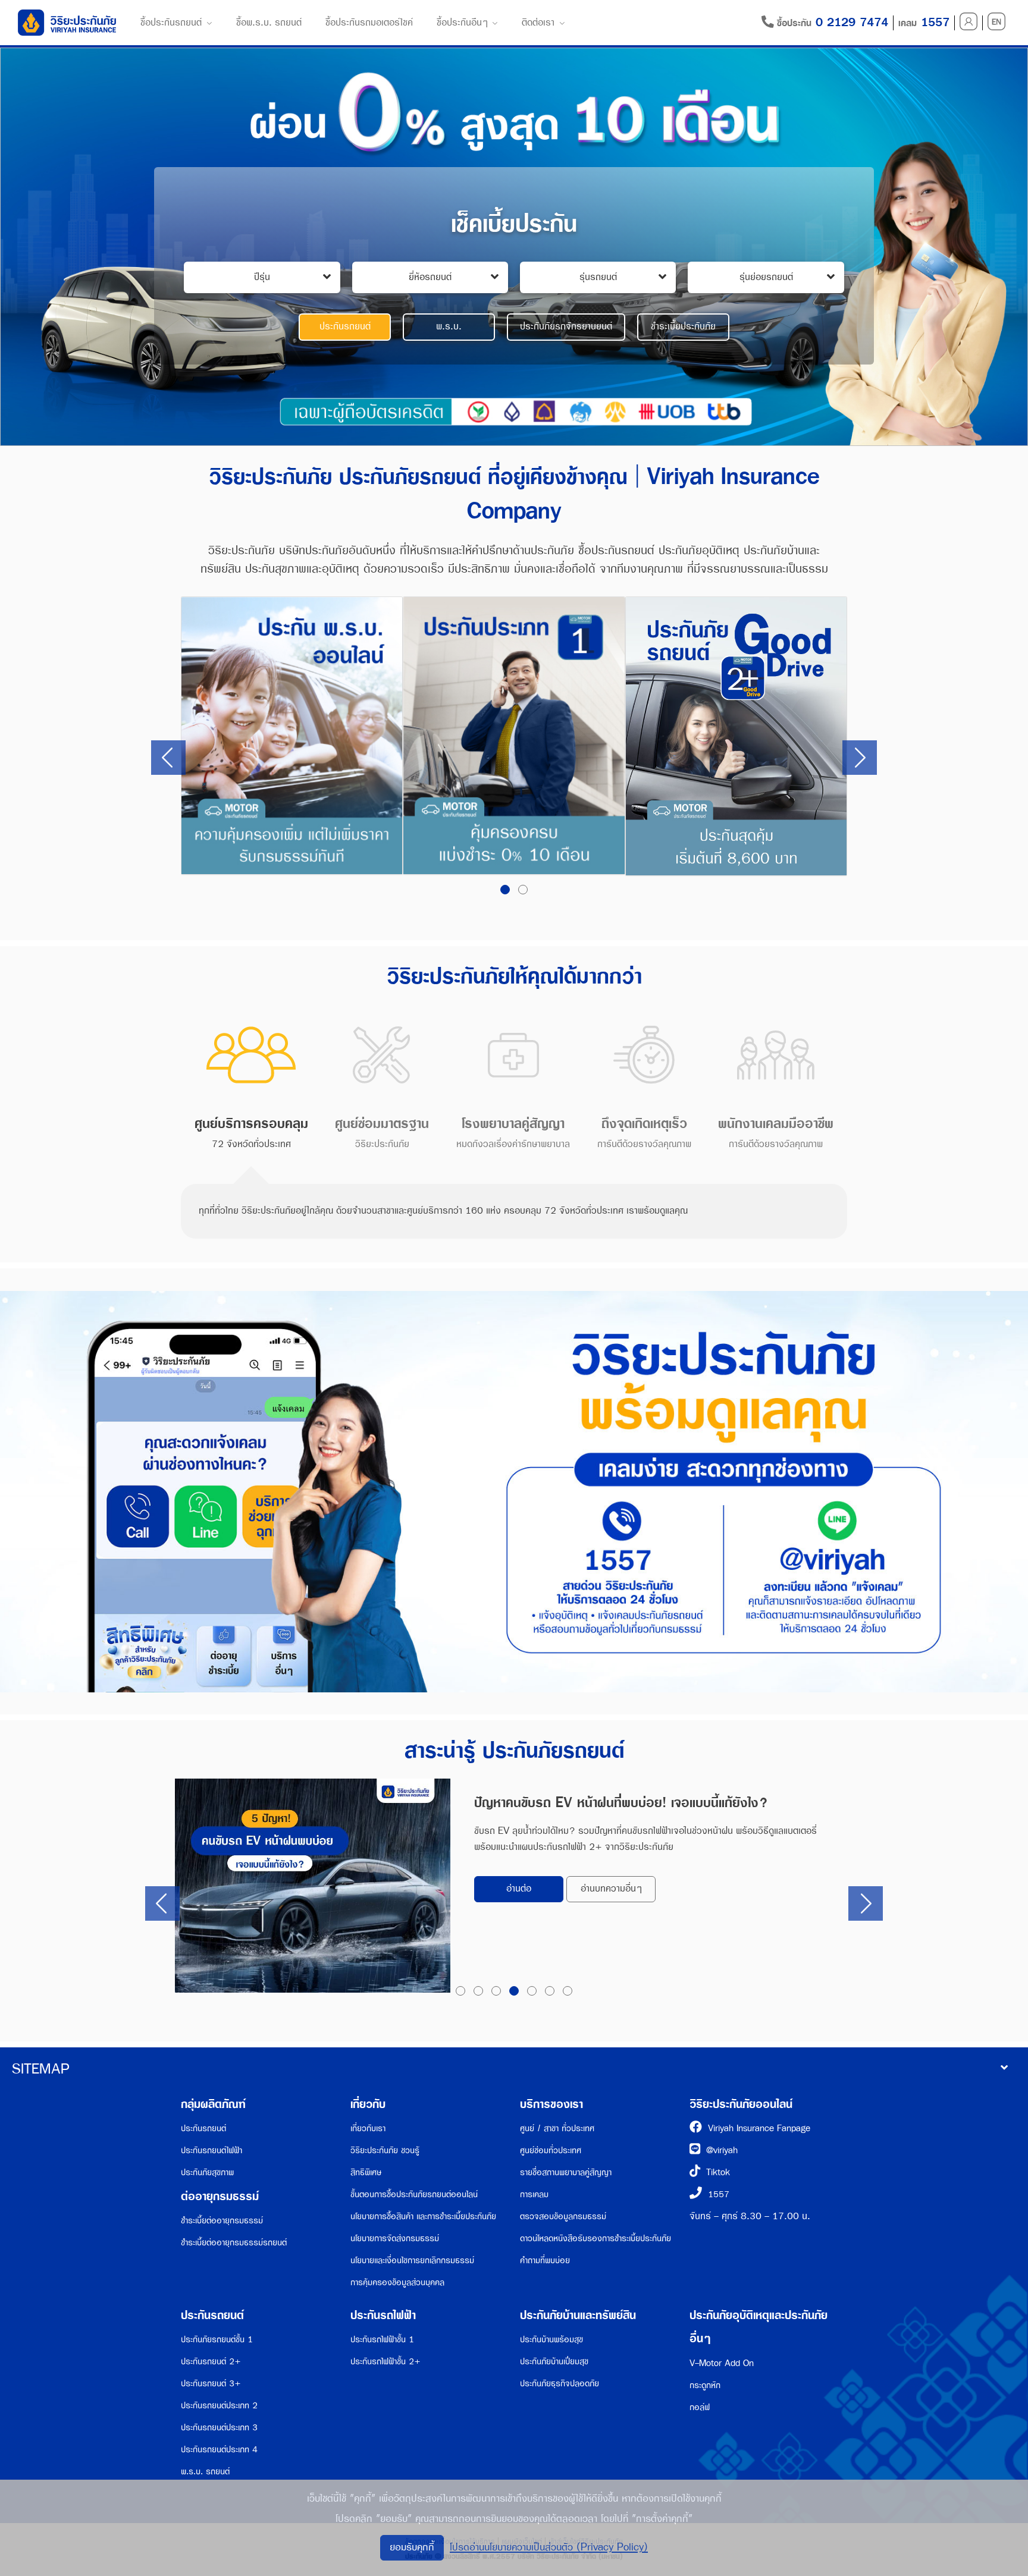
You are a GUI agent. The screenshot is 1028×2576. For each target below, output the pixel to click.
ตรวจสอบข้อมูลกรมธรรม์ (563, 2217)
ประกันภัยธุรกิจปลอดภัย (560, 2384)
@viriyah (722, 2151)
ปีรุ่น (262, 277)
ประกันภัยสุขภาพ (207, 2173)
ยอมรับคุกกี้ (412, 2547)
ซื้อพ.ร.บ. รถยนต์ (269, 23)
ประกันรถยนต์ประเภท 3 (219, 2428)
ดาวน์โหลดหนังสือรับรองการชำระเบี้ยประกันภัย (596, 2239)
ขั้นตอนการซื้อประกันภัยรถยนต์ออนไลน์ (414, 2195)
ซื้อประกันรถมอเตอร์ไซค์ (369, 23)
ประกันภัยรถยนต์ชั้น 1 (217, 2340)
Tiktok (718, 2173)
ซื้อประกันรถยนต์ (171, 23)
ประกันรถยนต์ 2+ (211, 2362)
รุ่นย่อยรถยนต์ (766, 277)
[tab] (251, 1085)
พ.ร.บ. (449, 327)
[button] (505, 890)
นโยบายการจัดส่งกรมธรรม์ (395, 2239)
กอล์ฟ (700, 2407)
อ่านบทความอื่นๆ (611, 1889)
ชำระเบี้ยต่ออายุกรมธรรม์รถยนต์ (234, 2243)
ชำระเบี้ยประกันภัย (683, 327)
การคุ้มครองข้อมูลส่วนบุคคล (397, 2283)
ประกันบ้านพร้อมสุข (551, 2340)
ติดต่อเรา (538, 23)
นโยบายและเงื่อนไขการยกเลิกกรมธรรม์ (412, 2261)
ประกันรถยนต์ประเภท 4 (219, 2450)
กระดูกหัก (705, 2385)
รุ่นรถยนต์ (598, 277)
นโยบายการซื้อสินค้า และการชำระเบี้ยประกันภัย (423, 2217)
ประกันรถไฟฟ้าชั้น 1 (382, 2340)
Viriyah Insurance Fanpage (759, 2129)
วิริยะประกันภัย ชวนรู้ (385, 2151)
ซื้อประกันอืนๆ (462, 23)
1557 (719, 2195)
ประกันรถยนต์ (345, 327)
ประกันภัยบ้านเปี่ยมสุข (554, 2362)
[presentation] (168, 758)
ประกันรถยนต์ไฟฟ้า (211, 2151)
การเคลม (534, 2195)
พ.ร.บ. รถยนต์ (205, 2472)
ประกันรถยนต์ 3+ (211, 2384)
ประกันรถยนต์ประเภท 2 (219, 2406)
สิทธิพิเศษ (366, 2173)
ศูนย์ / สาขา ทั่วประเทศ (557, 2129)
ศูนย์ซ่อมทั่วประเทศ (551, 2151)
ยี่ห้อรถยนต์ (430, 277)
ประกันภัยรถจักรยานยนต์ (566, 327)
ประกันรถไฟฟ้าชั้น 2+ (385, 2362)
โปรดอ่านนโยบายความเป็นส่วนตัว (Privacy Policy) (549, 2547)
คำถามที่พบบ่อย (545, 2261)
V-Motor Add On (722, 2363)
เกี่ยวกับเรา (368, 2129)
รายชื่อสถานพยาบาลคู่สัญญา (566, 2173)
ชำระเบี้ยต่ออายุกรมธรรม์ (222, 2221)
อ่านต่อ (519, 1889)
